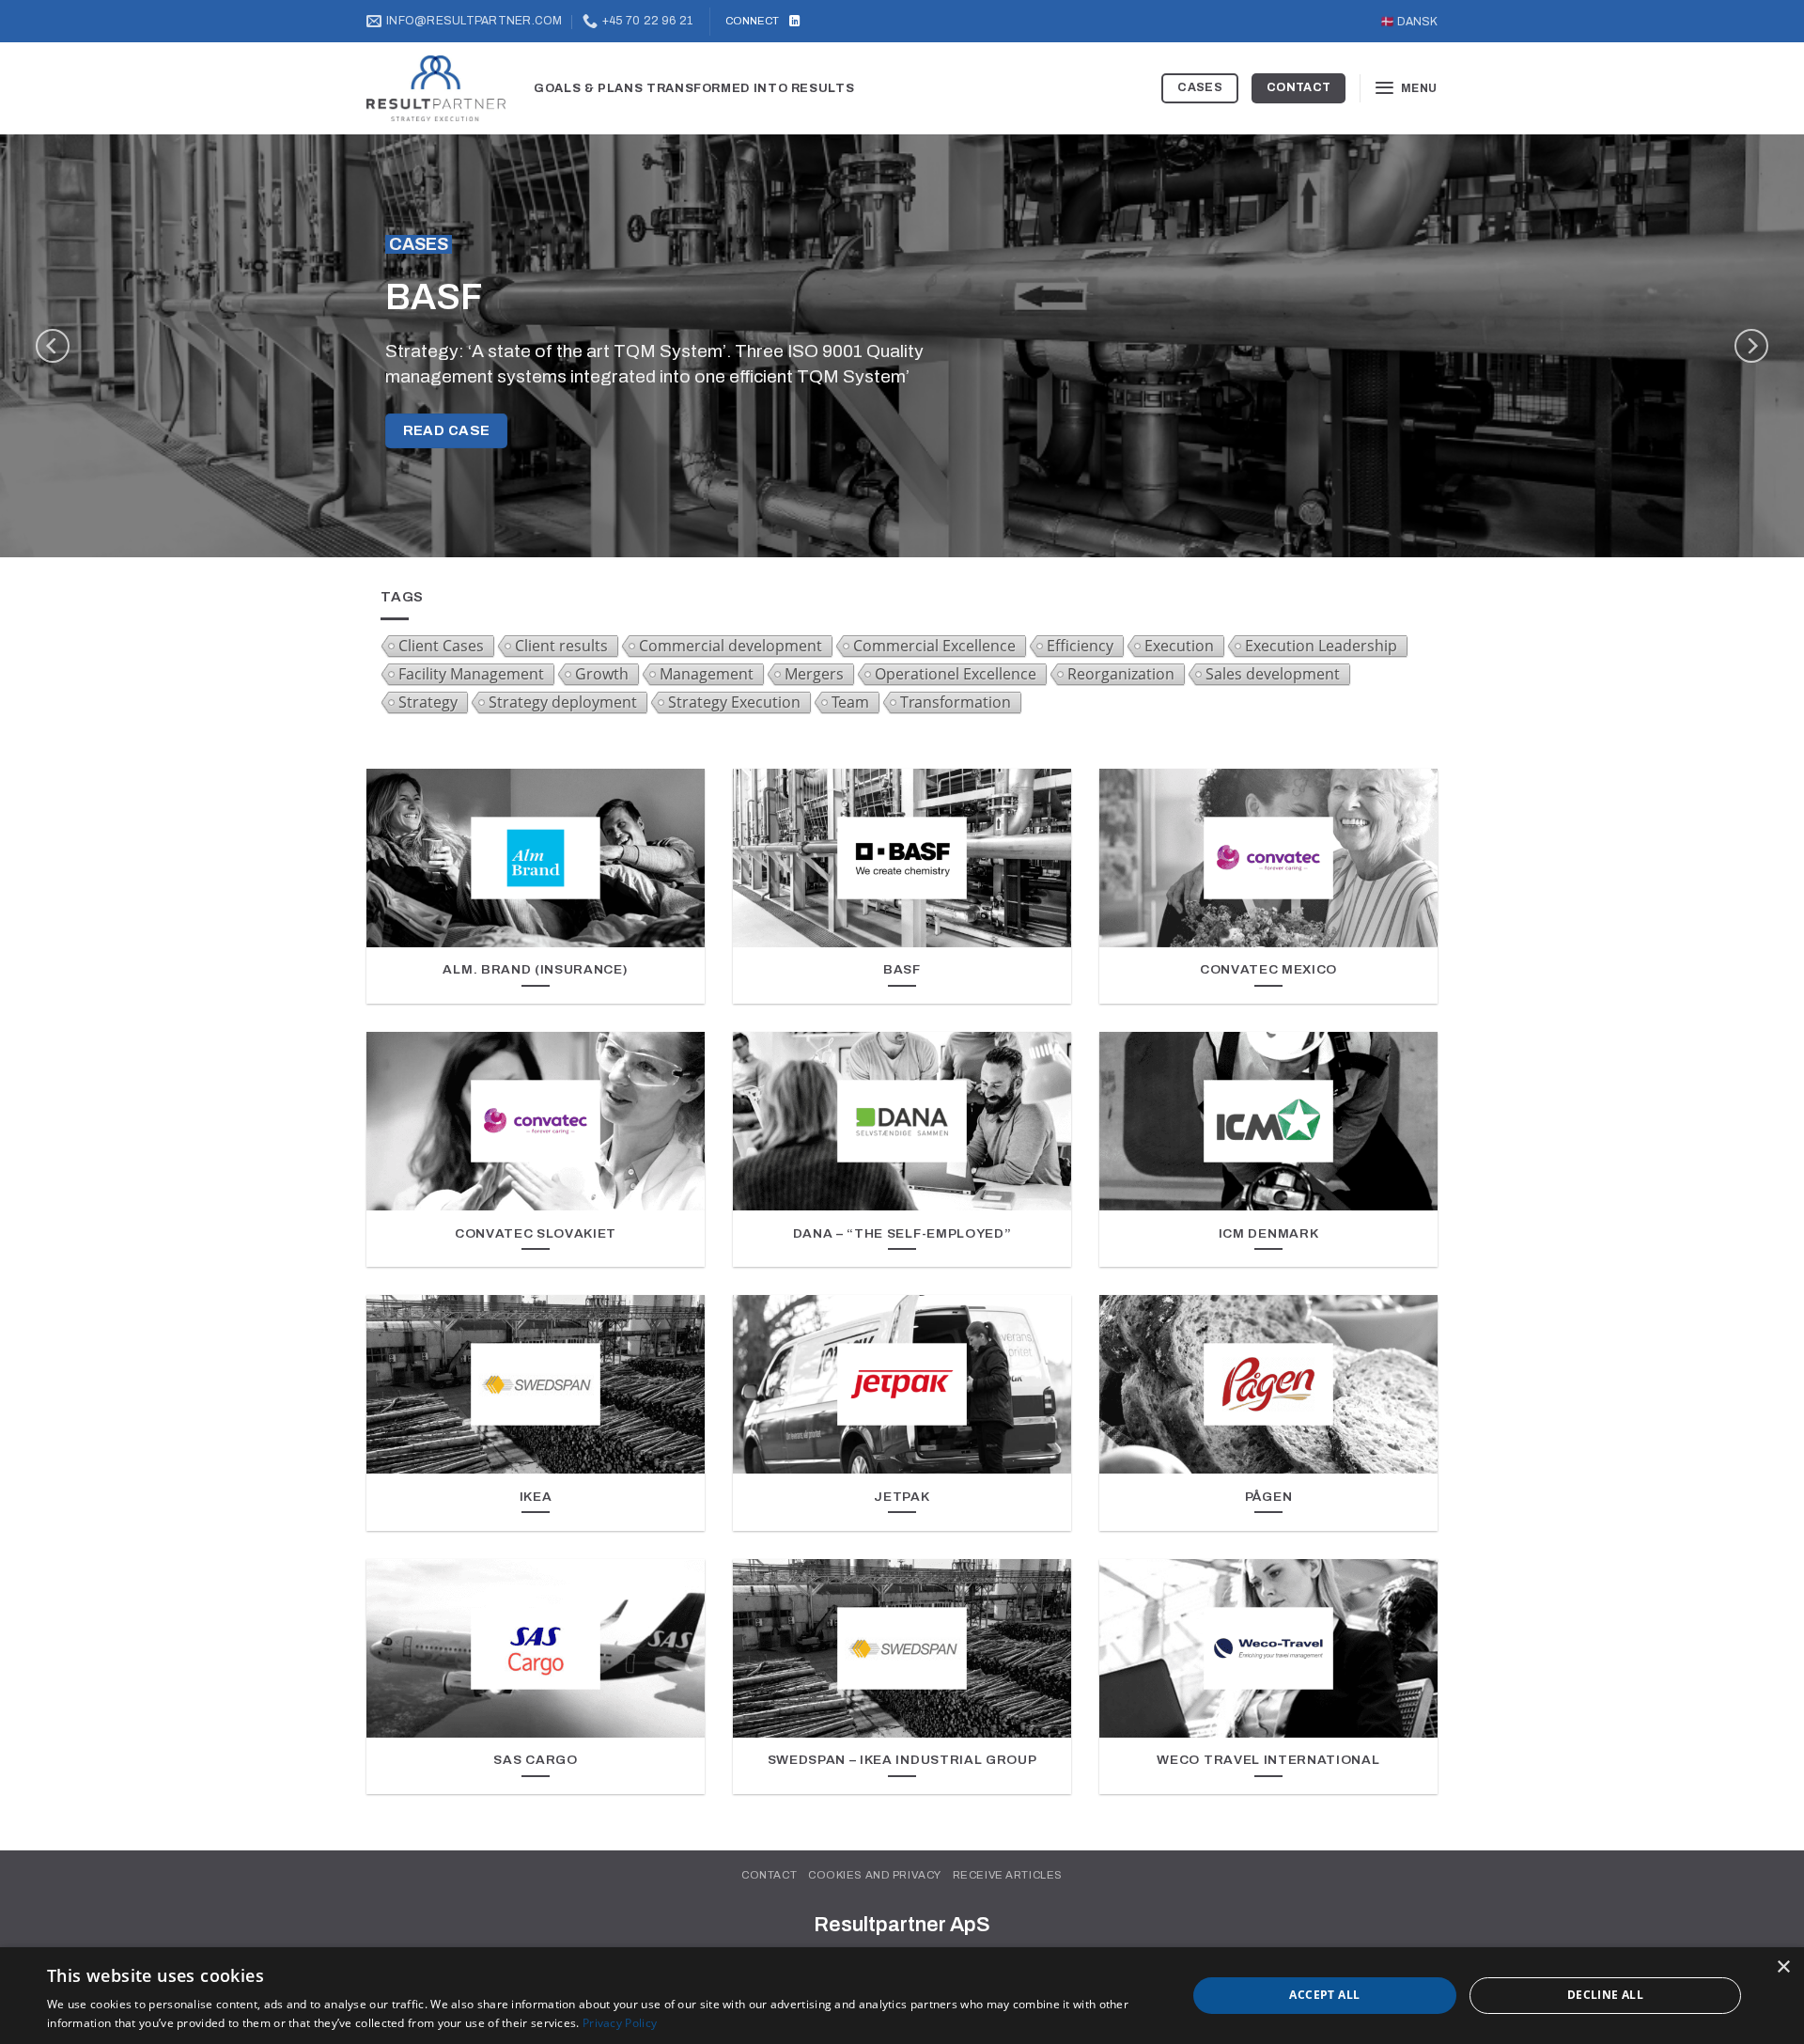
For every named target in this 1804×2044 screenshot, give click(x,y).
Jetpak (902, 1497)
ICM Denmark (1269, 1233)
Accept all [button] (1324, 1995)
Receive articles (1008, 1875)
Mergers (814, 674)
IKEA (536, 1497)
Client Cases (441, 646)
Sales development (1273, 674)
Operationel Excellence (956, 674)
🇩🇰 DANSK (1409, 22)
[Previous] (53, 346)
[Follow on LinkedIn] (794, 22)
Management (707, 674)
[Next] (1751, 346)
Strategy (428, 702)
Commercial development (731, 646)
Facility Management (471, 674)
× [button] (1783, 1967)
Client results (561, 646)
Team (850, 702)
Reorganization (1121, 674)
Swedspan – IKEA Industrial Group (902, 1760)
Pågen (1268, 1497)
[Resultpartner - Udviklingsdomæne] (436, 89)
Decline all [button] (1605, 1995)
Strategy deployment (563, 702)
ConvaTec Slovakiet (536, 1233)
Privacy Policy (620, 2023)
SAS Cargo (535, 1760)
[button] (1406, 88)
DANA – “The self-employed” (902, 1233)
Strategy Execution (734, 702)
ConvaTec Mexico (1268, 969)
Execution (1179, 646)
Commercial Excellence (934, 646)
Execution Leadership (1321, 646)
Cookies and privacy (875, 1875)
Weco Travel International (1268, 1760)
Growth (602, 674)
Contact (769, 1875)
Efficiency (1080, 646)
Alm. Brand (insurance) (535, 969)
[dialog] (902, 1996)
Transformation (956, 702)
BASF (902, 969)
